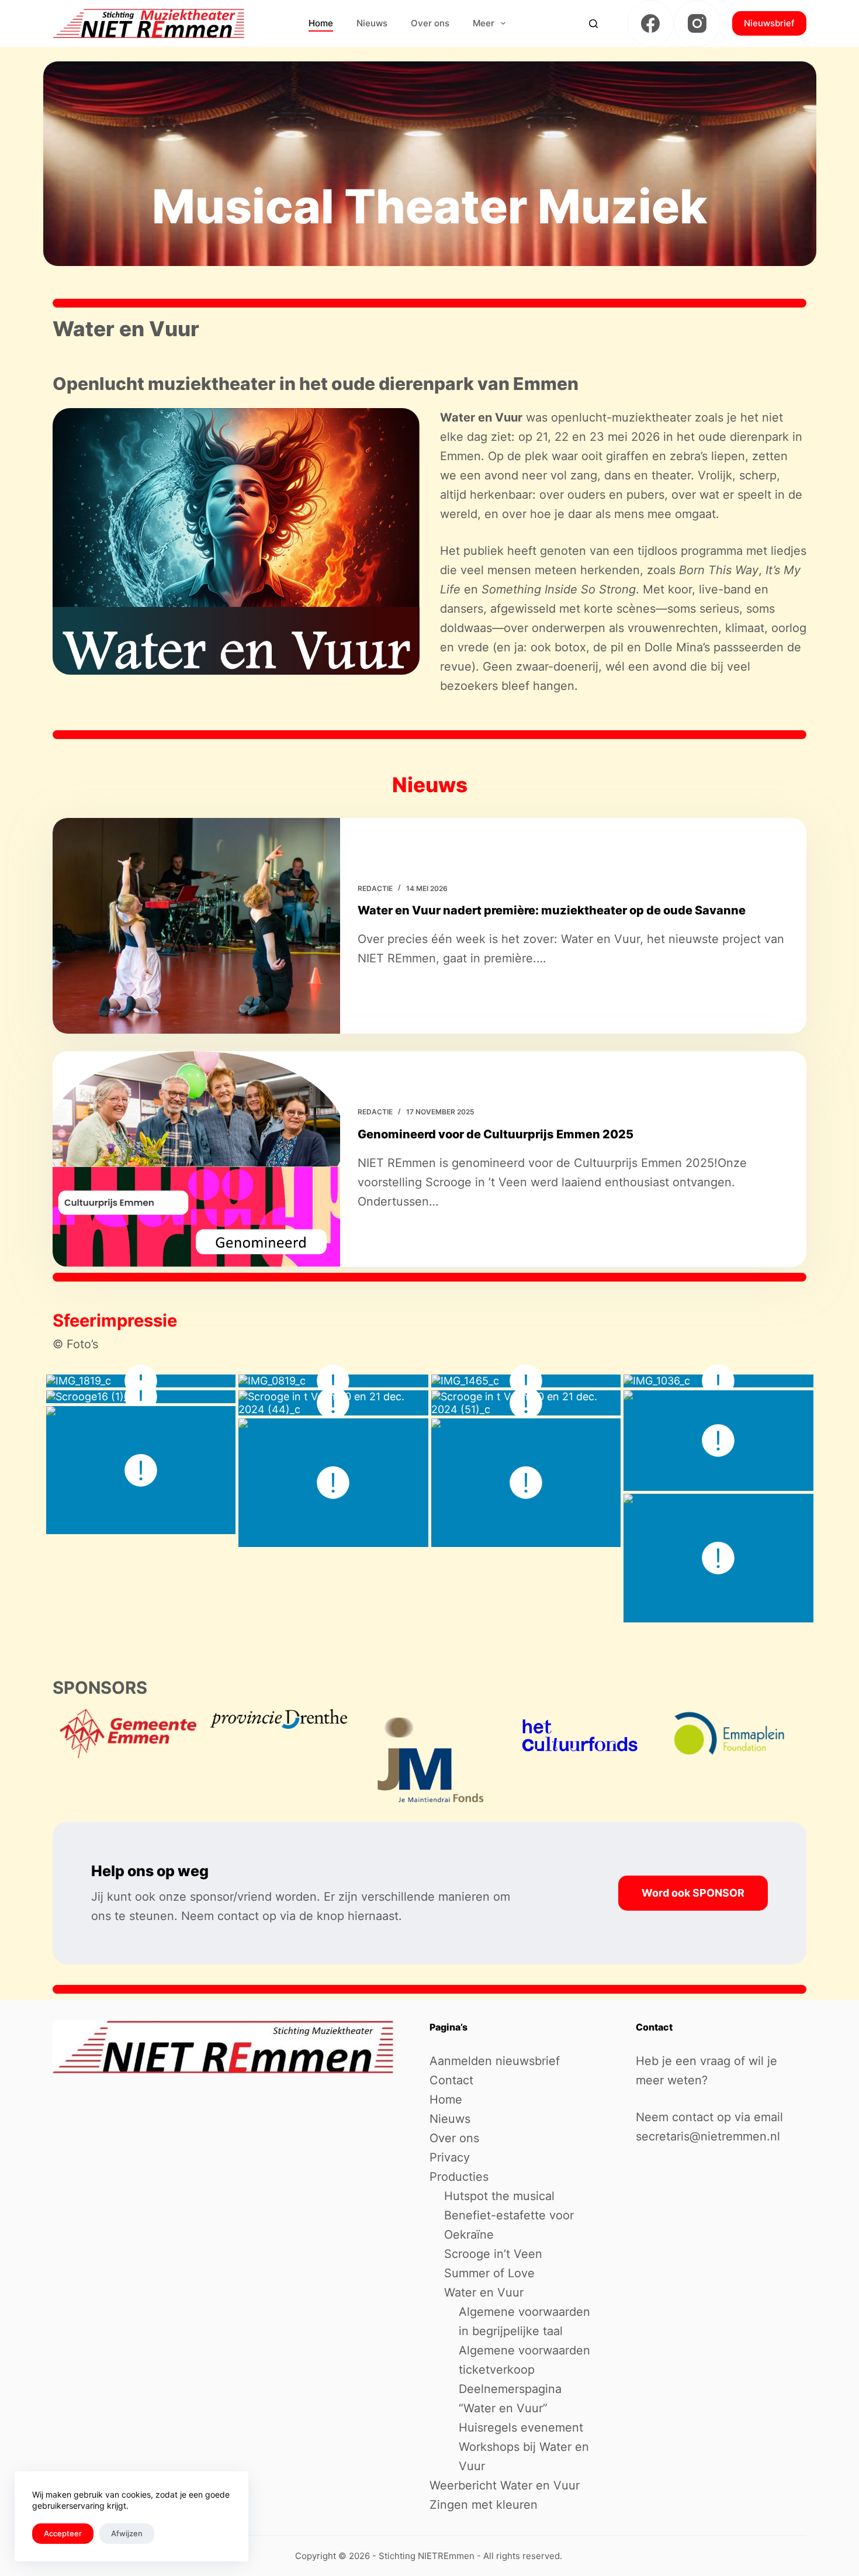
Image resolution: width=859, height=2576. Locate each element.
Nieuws (372, 23)
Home (321, 23)
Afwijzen (127, 2533)
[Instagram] (697, 23)
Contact (451, 2080)
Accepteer (63, 2533)
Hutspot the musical (499, 2196)
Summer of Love (489, 2273)
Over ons (430, 23)
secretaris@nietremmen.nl (708, 2136)
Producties (459, 2177)
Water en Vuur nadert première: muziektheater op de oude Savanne (552, 910)
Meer (484, 23)
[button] (236, 541)
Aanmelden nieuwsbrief (495, 2061)
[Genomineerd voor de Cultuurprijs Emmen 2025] (196, 1159)
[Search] (593, 24)
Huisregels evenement (521, 2427)
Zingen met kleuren (484, 2505)
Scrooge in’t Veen (493, 2254)
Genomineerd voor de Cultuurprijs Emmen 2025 (496, 1134)
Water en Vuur (484, 2292)
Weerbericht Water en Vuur (505, 2485)
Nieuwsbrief (769, 23)
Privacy (450, 2157)
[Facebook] (650, 23)
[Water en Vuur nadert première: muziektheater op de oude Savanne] (196, 926)
